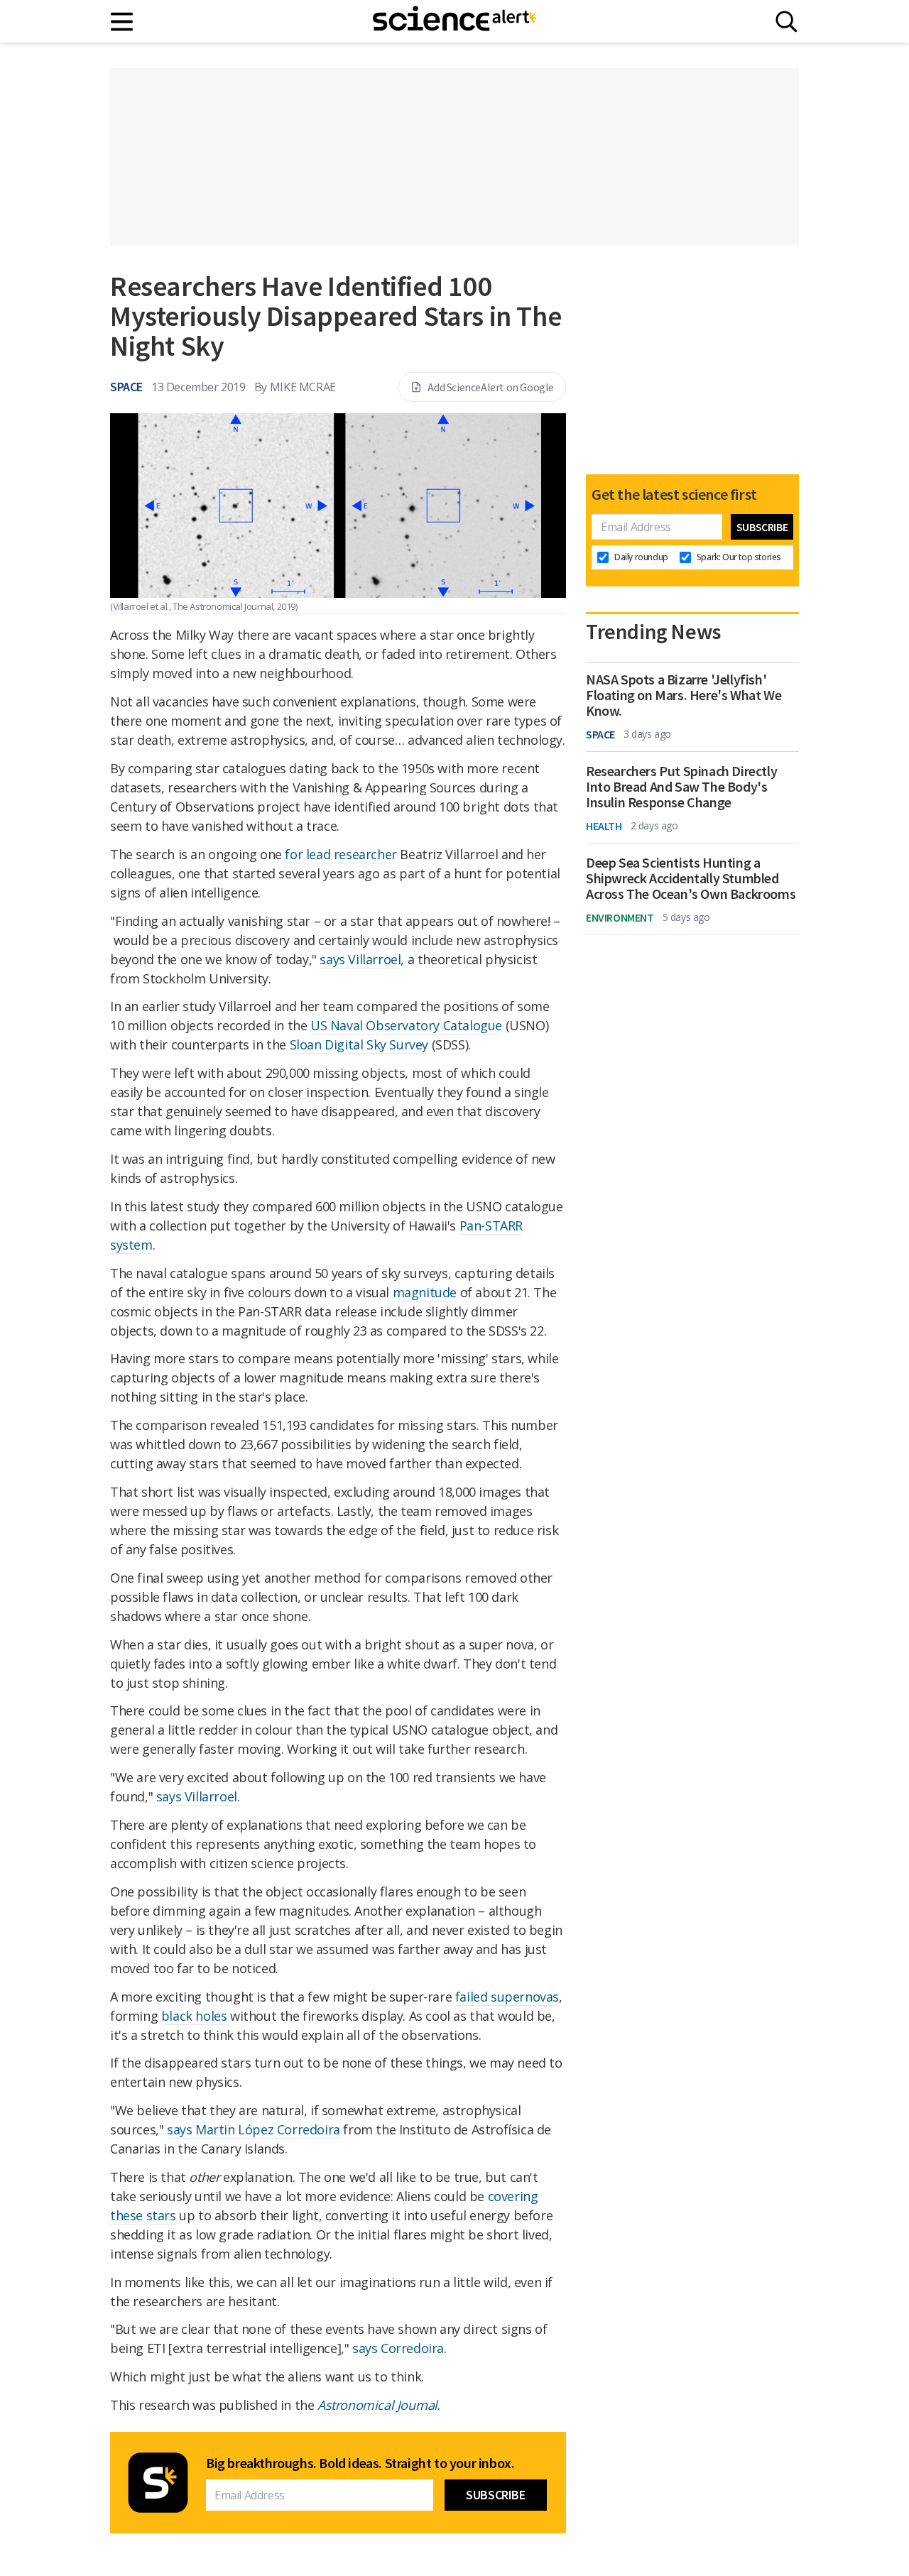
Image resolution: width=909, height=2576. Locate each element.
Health (604, 826)
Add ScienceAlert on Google (491, 387)
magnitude (425, 1292)
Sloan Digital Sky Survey (359, 1044)
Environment (620, 917)
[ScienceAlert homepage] (454, 21)
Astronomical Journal (377, 2405)
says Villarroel (360, 959)
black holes (194, 2016)
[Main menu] (123, 22)
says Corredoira (398, 2348)
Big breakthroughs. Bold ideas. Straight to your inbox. (360, 2463)
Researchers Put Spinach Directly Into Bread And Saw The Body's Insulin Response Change (681, 787)
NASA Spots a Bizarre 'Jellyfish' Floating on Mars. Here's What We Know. (684, 695)
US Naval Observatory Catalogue (406, 1025)
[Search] (786, 22)
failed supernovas (507, 1997)
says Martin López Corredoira (254, 2129)
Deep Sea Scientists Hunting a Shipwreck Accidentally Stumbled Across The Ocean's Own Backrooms (691, 878)
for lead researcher (341, 854)
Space (126, 387)
